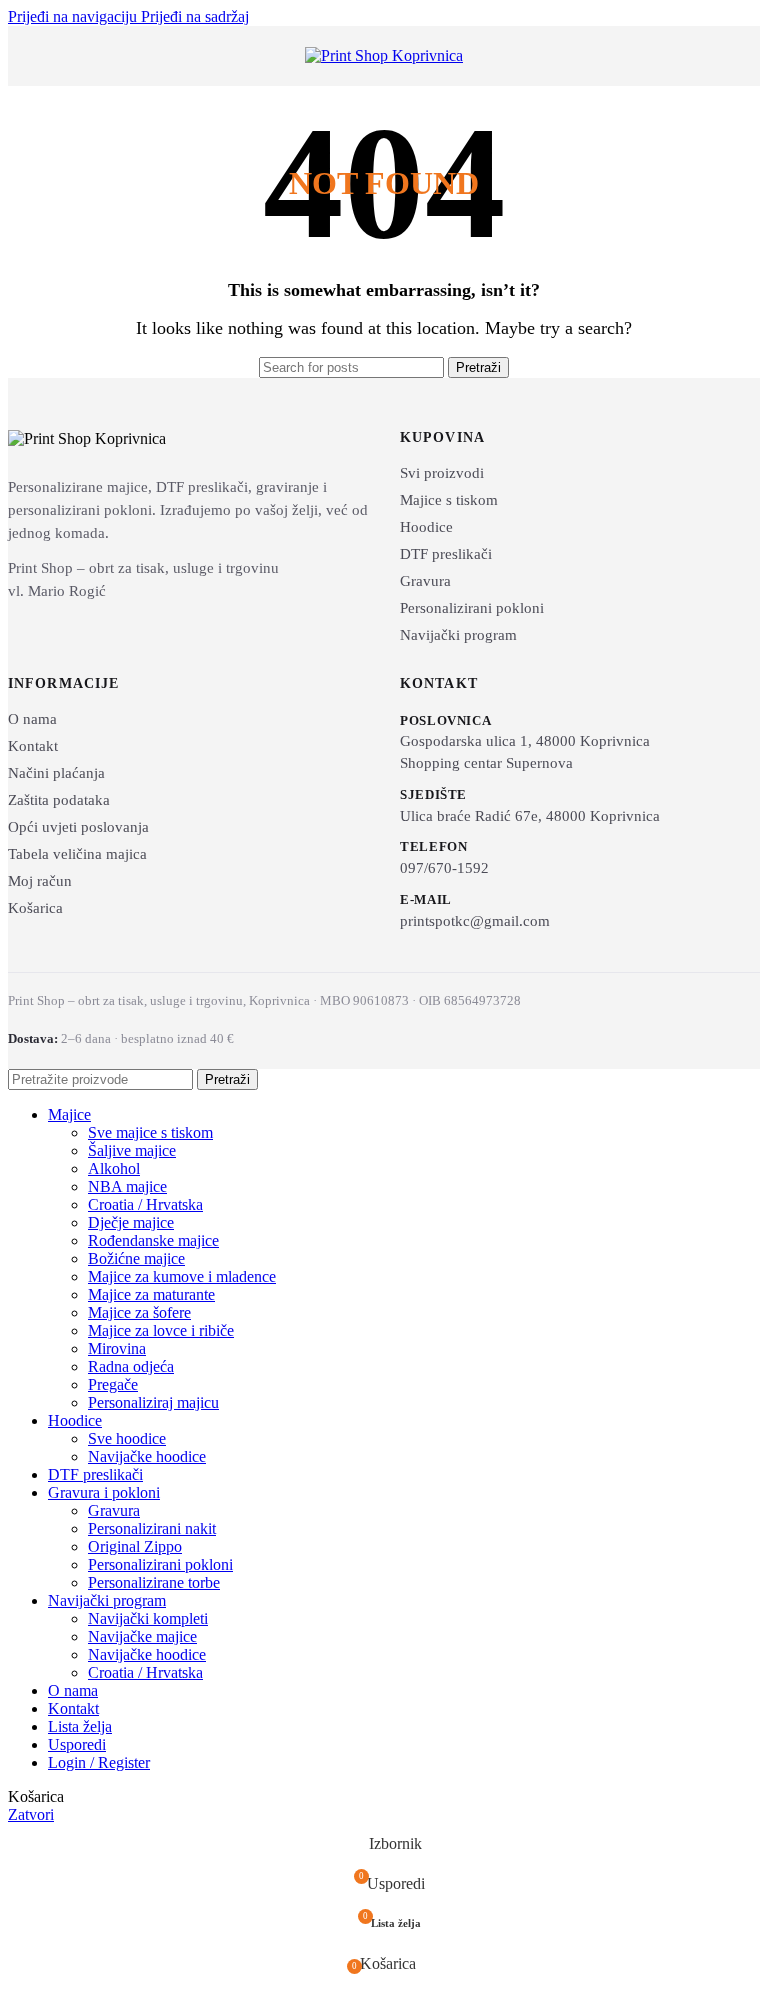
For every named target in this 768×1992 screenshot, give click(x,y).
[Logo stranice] (384, 55)
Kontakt (33, 746)
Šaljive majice (132, 1150)
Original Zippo (135, 1546)
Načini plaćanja (56, 773)
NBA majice (127, 1186)
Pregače (113, 1384)
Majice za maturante (151, 1294)
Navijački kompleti (148, 1618)
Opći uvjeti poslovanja (78, 827)
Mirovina (117, 1348)
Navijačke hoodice (147, 1456)
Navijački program (458, 635)
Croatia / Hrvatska (145, 1204)
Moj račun (40, 881)
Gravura (425, 581)
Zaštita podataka (59, 800)
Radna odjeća (131, 1366)
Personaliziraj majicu (153, 1402)
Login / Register (99, 1762)
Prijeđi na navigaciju (74, 16)
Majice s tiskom (449, 500)
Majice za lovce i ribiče (161, 1330)
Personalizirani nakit (152, 1528)
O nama (32, 719)
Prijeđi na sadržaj (195, 16)
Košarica (35, 908)
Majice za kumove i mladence (182, 1276)
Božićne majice (136, 1258)
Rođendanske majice (153, 1240)
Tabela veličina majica (77, 854)
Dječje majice (131, 1222)
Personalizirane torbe (154, 1582)
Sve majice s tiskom (150, 1132)
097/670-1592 (444, 868)
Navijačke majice (142, 1636)
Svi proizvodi (442, 473)
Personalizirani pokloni (472, 608)
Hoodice (426, 527)
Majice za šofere (139, 1312)
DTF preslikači (446, 554)
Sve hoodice (127, 1438)
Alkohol (114, 1168)
